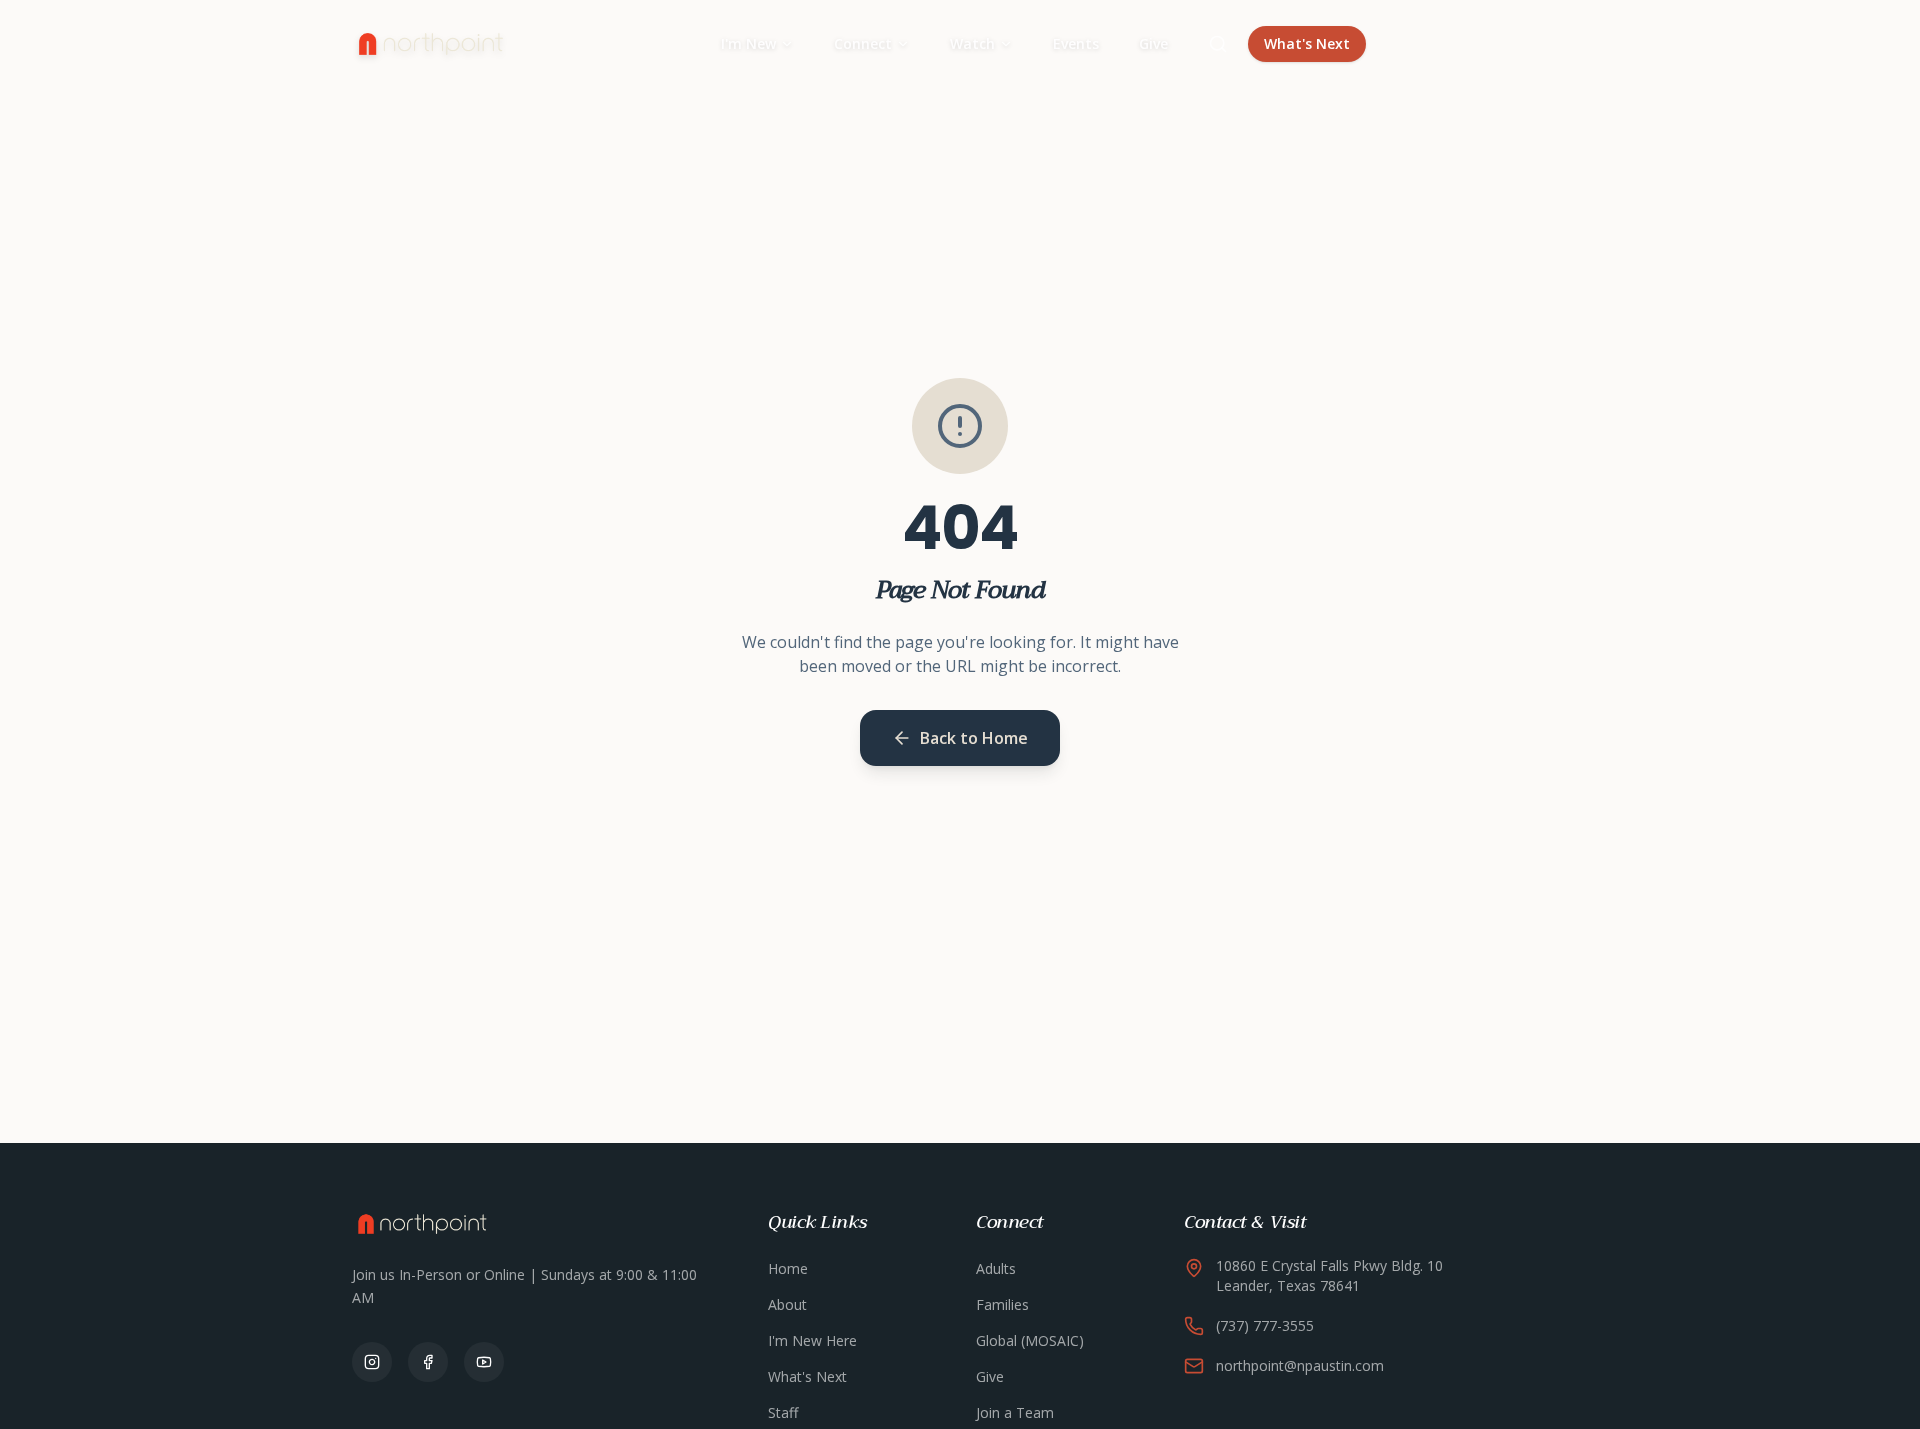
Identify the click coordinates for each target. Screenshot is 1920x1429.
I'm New (748, 43)
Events (1076, 43)
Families (1002, 1304)
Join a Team (1015, 1412)
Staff (783, 1412)
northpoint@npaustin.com (1300, 1365)
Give (1153, 43)
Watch (972, 43)
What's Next (1307, 43)
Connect (863, 43)
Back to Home (974, 738)
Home (788, 1268)
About (787, 1304)
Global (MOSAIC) (1030, 1340)
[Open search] (1218, 44)
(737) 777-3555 (1265, 1325)
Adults (996, 1268)
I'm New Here (812, 1340)
